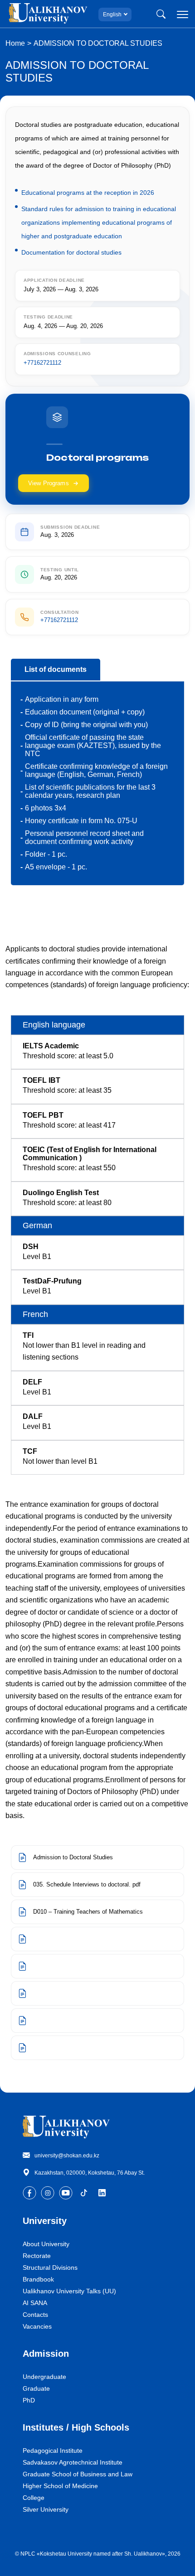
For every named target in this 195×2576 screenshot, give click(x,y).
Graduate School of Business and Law (78, 2474)
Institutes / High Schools (76, 2427)
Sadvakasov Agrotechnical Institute (73, 2462)
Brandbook (38, 2279)
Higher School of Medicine (60, 2486)
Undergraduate (44, 2377)
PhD (29, 2400)
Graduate (36, 2388)
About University (46, 2244)
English (112, 14)
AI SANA (35, 2303)
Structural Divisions (50, 2267)
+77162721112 (42, 363)
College (34, 2498)
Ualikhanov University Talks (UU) (69, 2291)
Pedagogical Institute (53, 2451)
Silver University (46, 2509)
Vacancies (37, 2326)
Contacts (35, 2315)
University (45, 2221)
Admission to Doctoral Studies (73, 1857)
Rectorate (37, 2256)
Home (15, 43)
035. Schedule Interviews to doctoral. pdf (87, 1884)
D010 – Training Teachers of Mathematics (88, 1912)
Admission (46, 2354)
